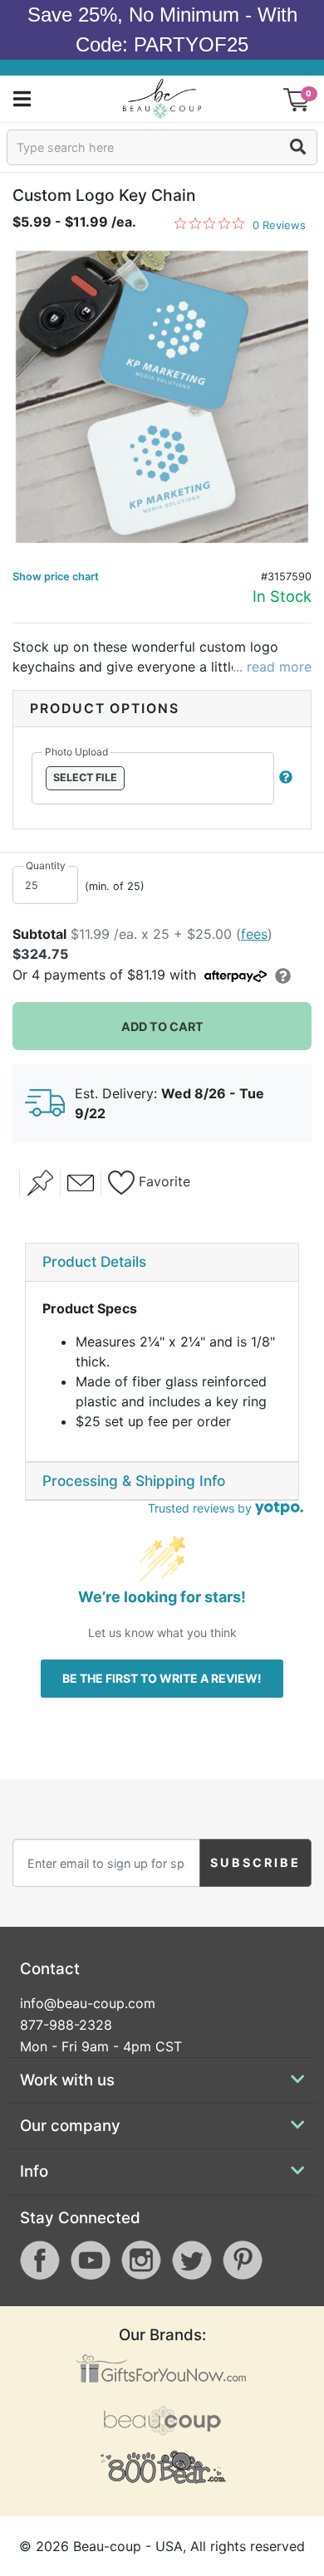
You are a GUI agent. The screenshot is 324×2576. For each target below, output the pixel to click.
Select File (85, 777)
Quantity (46, 865)
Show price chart (56, 577)
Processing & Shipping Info (134, 1481)
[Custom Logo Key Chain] (162, 397)
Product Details (94, 1261)
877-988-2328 (66, 2025)
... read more (272, 667)
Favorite (162, 1181)
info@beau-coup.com (88, 2003)
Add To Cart (162, 1026)
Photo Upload (76, 752)
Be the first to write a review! (162, 1678)
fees (254, 934)
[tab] (162, 1263)
